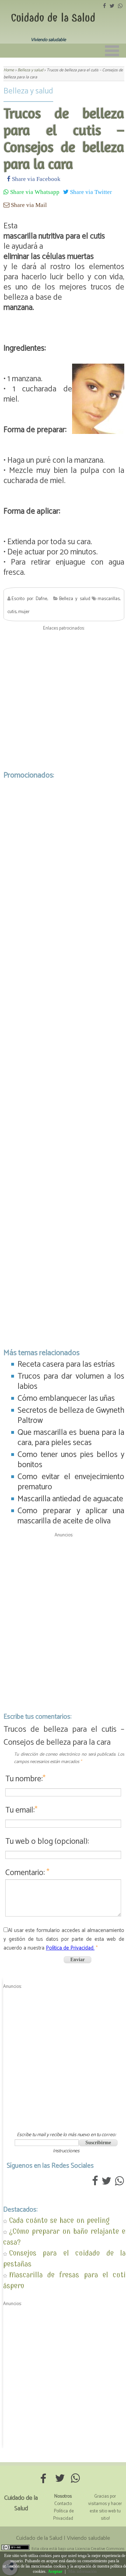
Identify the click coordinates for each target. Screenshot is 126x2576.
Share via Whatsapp (34, 192)
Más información (82, 2571)
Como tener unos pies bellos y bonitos (71, 1460)
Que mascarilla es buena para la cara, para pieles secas (71, 1438)
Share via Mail (28, 205)
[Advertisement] (63, 695)
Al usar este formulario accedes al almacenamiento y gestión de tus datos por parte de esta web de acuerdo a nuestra (64, 1939)
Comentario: (27, 1873)
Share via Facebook (36, 179)
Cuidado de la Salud (53, 18)
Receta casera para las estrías (66, 1364)
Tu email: (21, 1810)
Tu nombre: (25, 1779)
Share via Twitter (90, 192)
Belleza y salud (28, 91)
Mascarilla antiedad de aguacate (70, 1499)
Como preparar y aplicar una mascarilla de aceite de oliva (71, 1516)
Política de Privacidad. (70, 1948)
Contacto (63, 2504)
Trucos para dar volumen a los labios (71, 1381)
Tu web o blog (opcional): (47, 1842)
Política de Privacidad (64, 2515)
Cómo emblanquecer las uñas (66, 1398)
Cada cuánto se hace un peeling (59, 2220)
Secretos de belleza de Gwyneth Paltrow (71, 1416)
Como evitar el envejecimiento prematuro (71, 1482)
